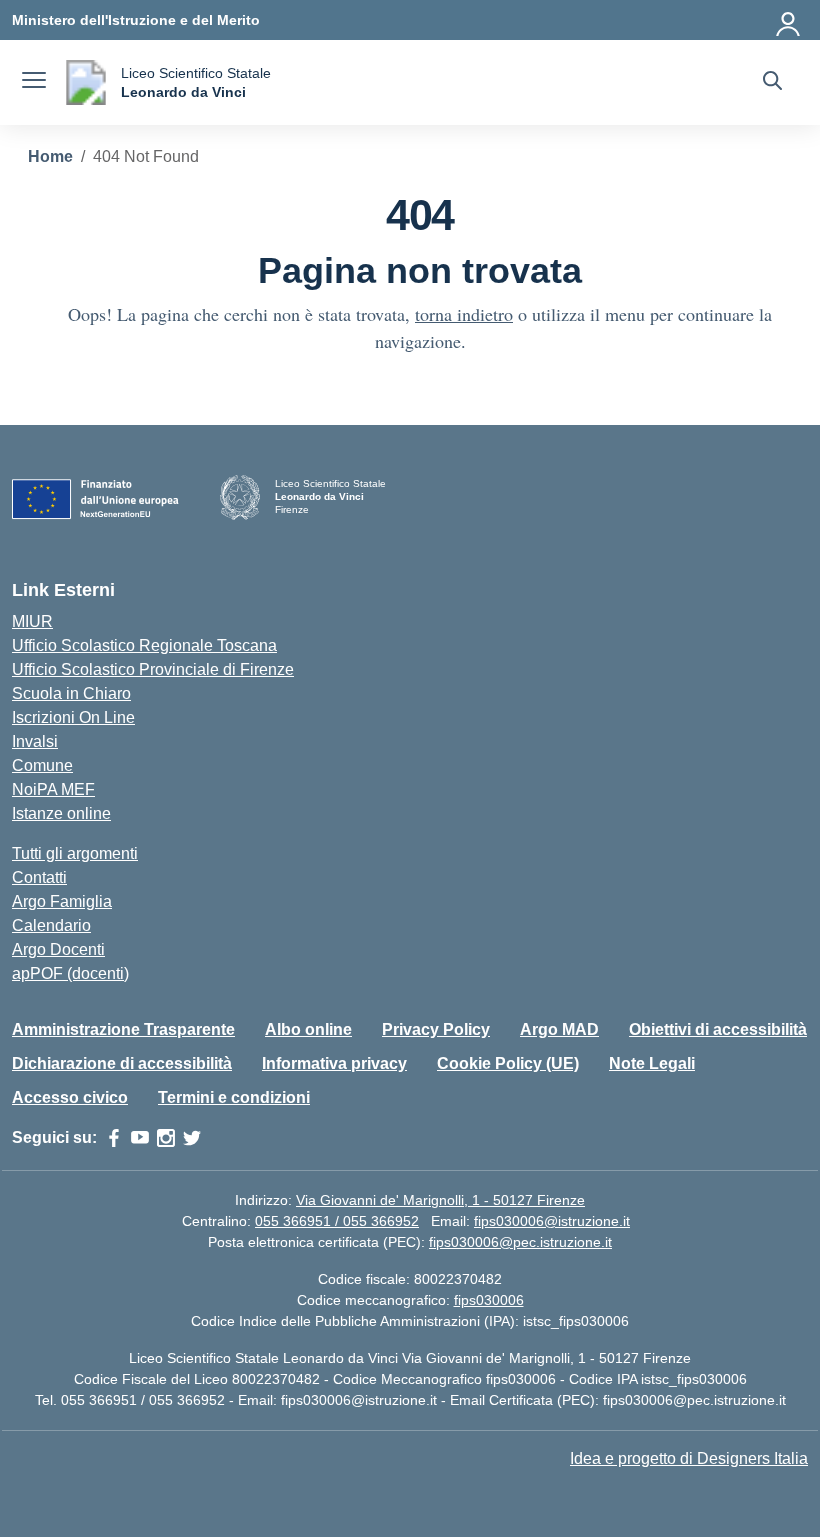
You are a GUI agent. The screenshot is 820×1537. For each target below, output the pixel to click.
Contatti (39, 877)
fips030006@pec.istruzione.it (520, 1242)
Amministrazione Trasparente (123, 1029)
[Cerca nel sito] (772, 83)
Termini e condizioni (234, 1097)
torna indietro (464, 314)
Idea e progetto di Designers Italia (689, 1458)
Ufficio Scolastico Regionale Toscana (144, 645)
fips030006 (489, 1300)
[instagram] (166, 1138)
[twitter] (192, 1138)
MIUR (32, 621)
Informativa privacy (334, 1063)
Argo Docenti (58, 949)
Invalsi (35, 741)
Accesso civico (70, 1097)
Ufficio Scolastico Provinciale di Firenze (153, 669)
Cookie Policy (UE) (508, 1063)
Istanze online (61, 813)
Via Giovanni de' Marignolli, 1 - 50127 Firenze (440, 1200)
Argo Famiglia (62, 901)
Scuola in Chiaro (71, 693)
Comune (42, 765)
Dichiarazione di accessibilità (122, 1063)
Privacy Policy (436, 1029)
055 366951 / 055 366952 (337, 1221)
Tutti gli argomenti (75, 853)
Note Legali (652, 1063)
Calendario (51, 925)
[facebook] (114, 1138)
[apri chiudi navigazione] (34, 83)
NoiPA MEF (53, 789)
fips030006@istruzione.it (552, 1221)
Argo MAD (559, 1029)
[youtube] (140, 1138)
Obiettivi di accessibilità (718, 1029)
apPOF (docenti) (70, 973)
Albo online (308, 1029)
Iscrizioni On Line (73, 717)
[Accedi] (789, 20)
